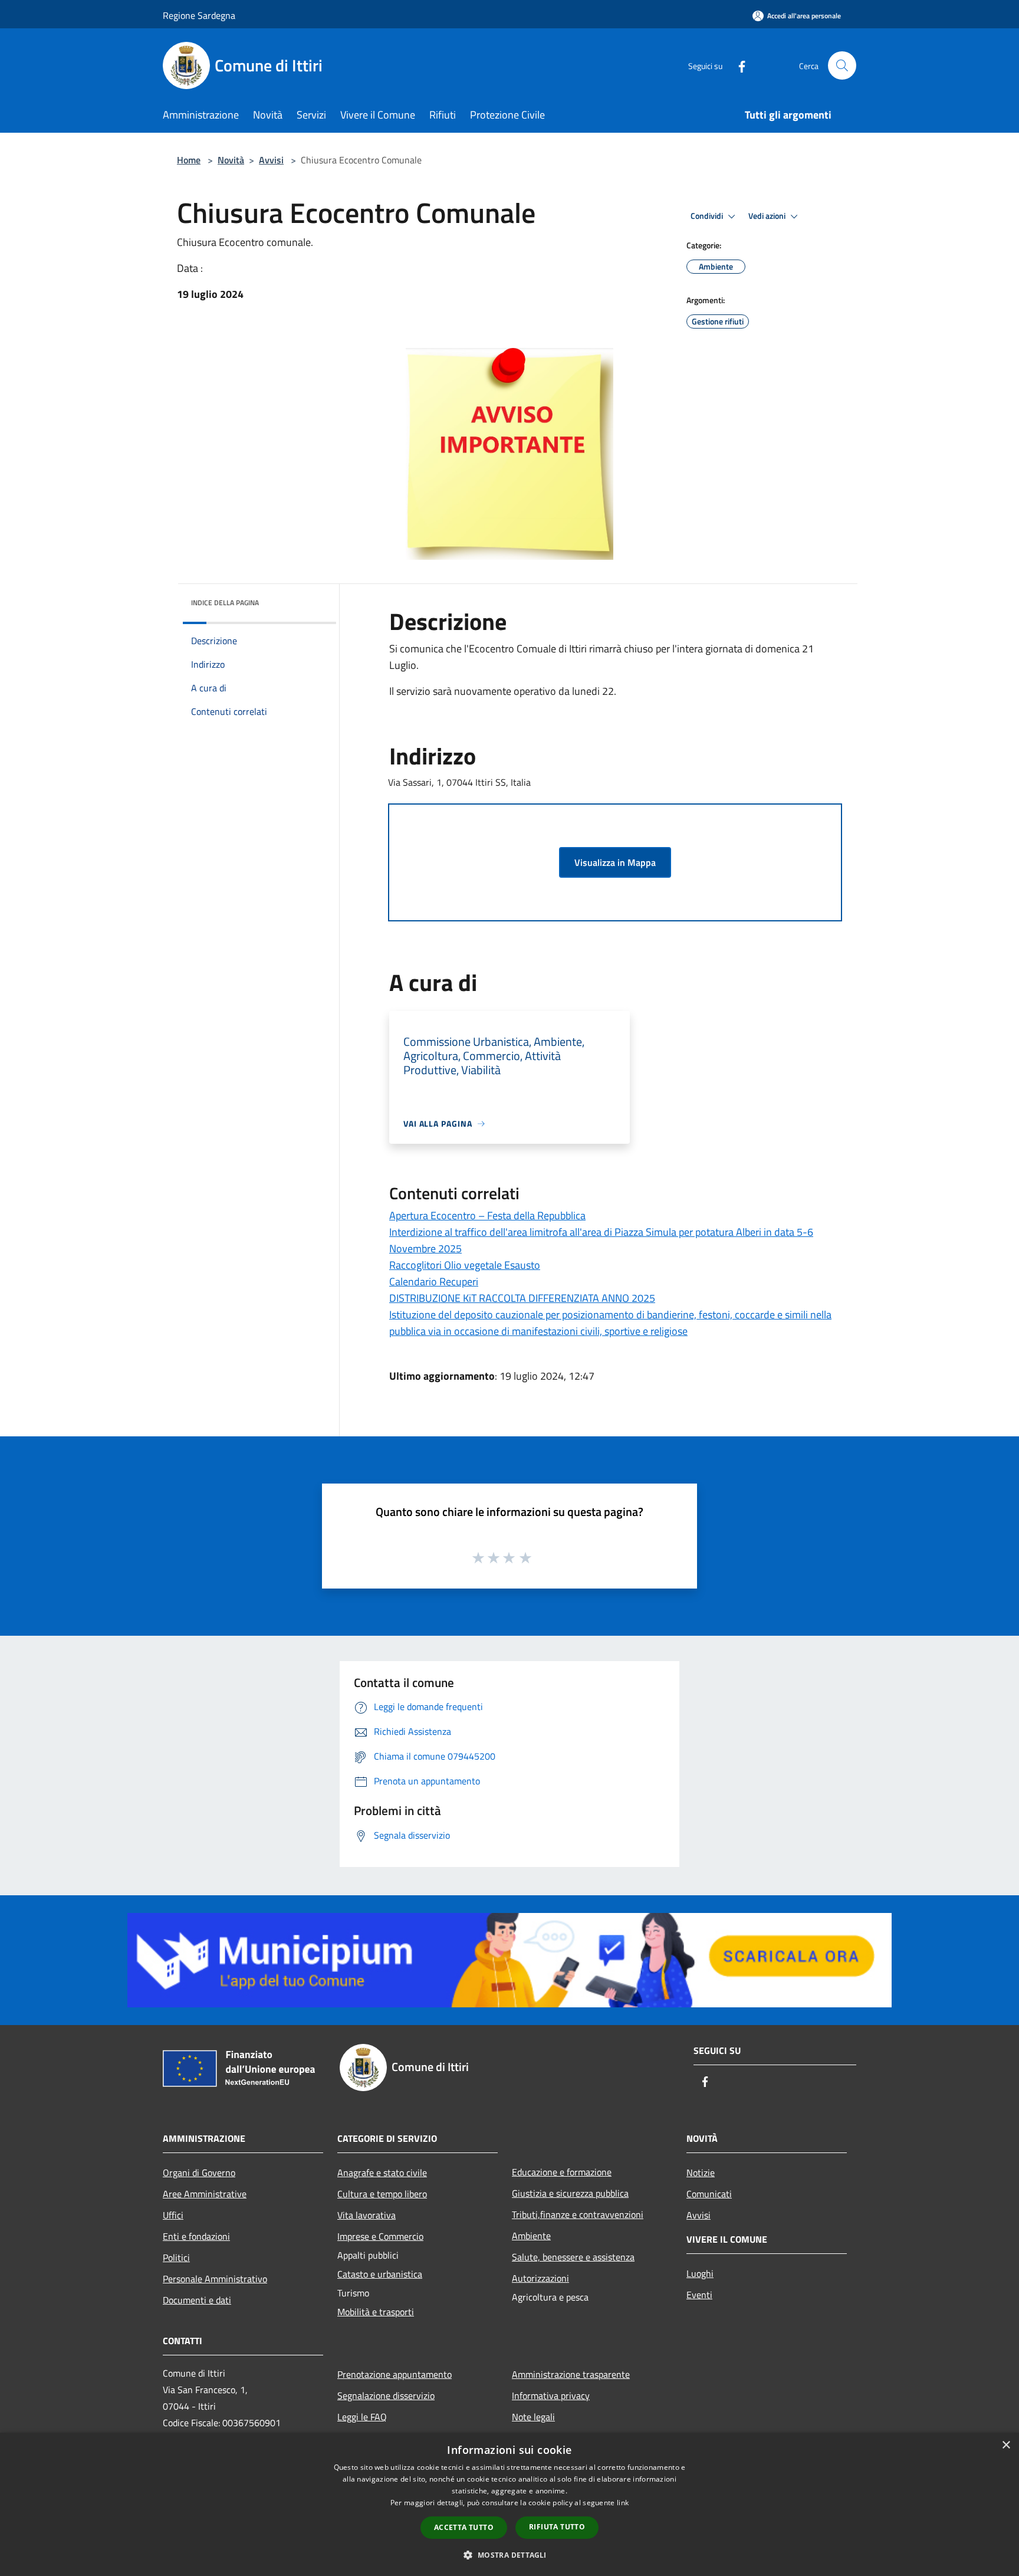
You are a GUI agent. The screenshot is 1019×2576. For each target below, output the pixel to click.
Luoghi (700, 2273)
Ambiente (531, 2236)
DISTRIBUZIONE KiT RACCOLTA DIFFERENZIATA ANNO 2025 (522, 1298)
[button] (509, 2555)
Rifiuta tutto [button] (557, 2527)
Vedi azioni (768, 216)
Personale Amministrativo (215, 2279)
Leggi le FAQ (362, 2417)
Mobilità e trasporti (376, 2312)
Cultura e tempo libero (382, 2194)
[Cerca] (842, 65)
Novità (231, 160)
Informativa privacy (551, 2395)
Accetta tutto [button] (464, 2527)
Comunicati (709, 2194)
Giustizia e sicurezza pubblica (570, 2193)
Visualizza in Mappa (615, 862)
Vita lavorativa (366, 2215)
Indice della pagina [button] (225, 603)
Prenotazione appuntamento (395, 2374)
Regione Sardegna (199, 15)
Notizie (701, 2173)
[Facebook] (737, 65)
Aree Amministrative (205, 2194)
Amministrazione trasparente (571, 2374)
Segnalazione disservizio (386, 2395)
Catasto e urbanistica (380, 2274)
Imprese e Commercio (380, 2236)
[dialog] (509, 2504)
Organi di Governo (199, 2173)
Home (189, 160)
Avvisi (271, 160)
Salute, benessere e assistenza (573, 2257)
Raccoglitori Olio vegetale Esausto (465, 1265)
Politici (176, 2257)
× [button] (1006, 2445)
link (623, 2503)
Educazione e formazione (562, 2172)
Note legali (533, 2417)
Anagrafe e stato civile (382, 2173)
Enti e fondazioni (196, 2236)
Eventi (699, 2295)
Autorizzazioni (540, 2278)
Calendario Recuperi (434, 1282)
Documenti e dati (197, 2300)
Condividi (708, 216)
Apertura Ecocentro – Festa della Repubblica (487, 1215)
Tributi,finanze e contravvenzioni (578, 2214)
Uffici (173, 2215)
